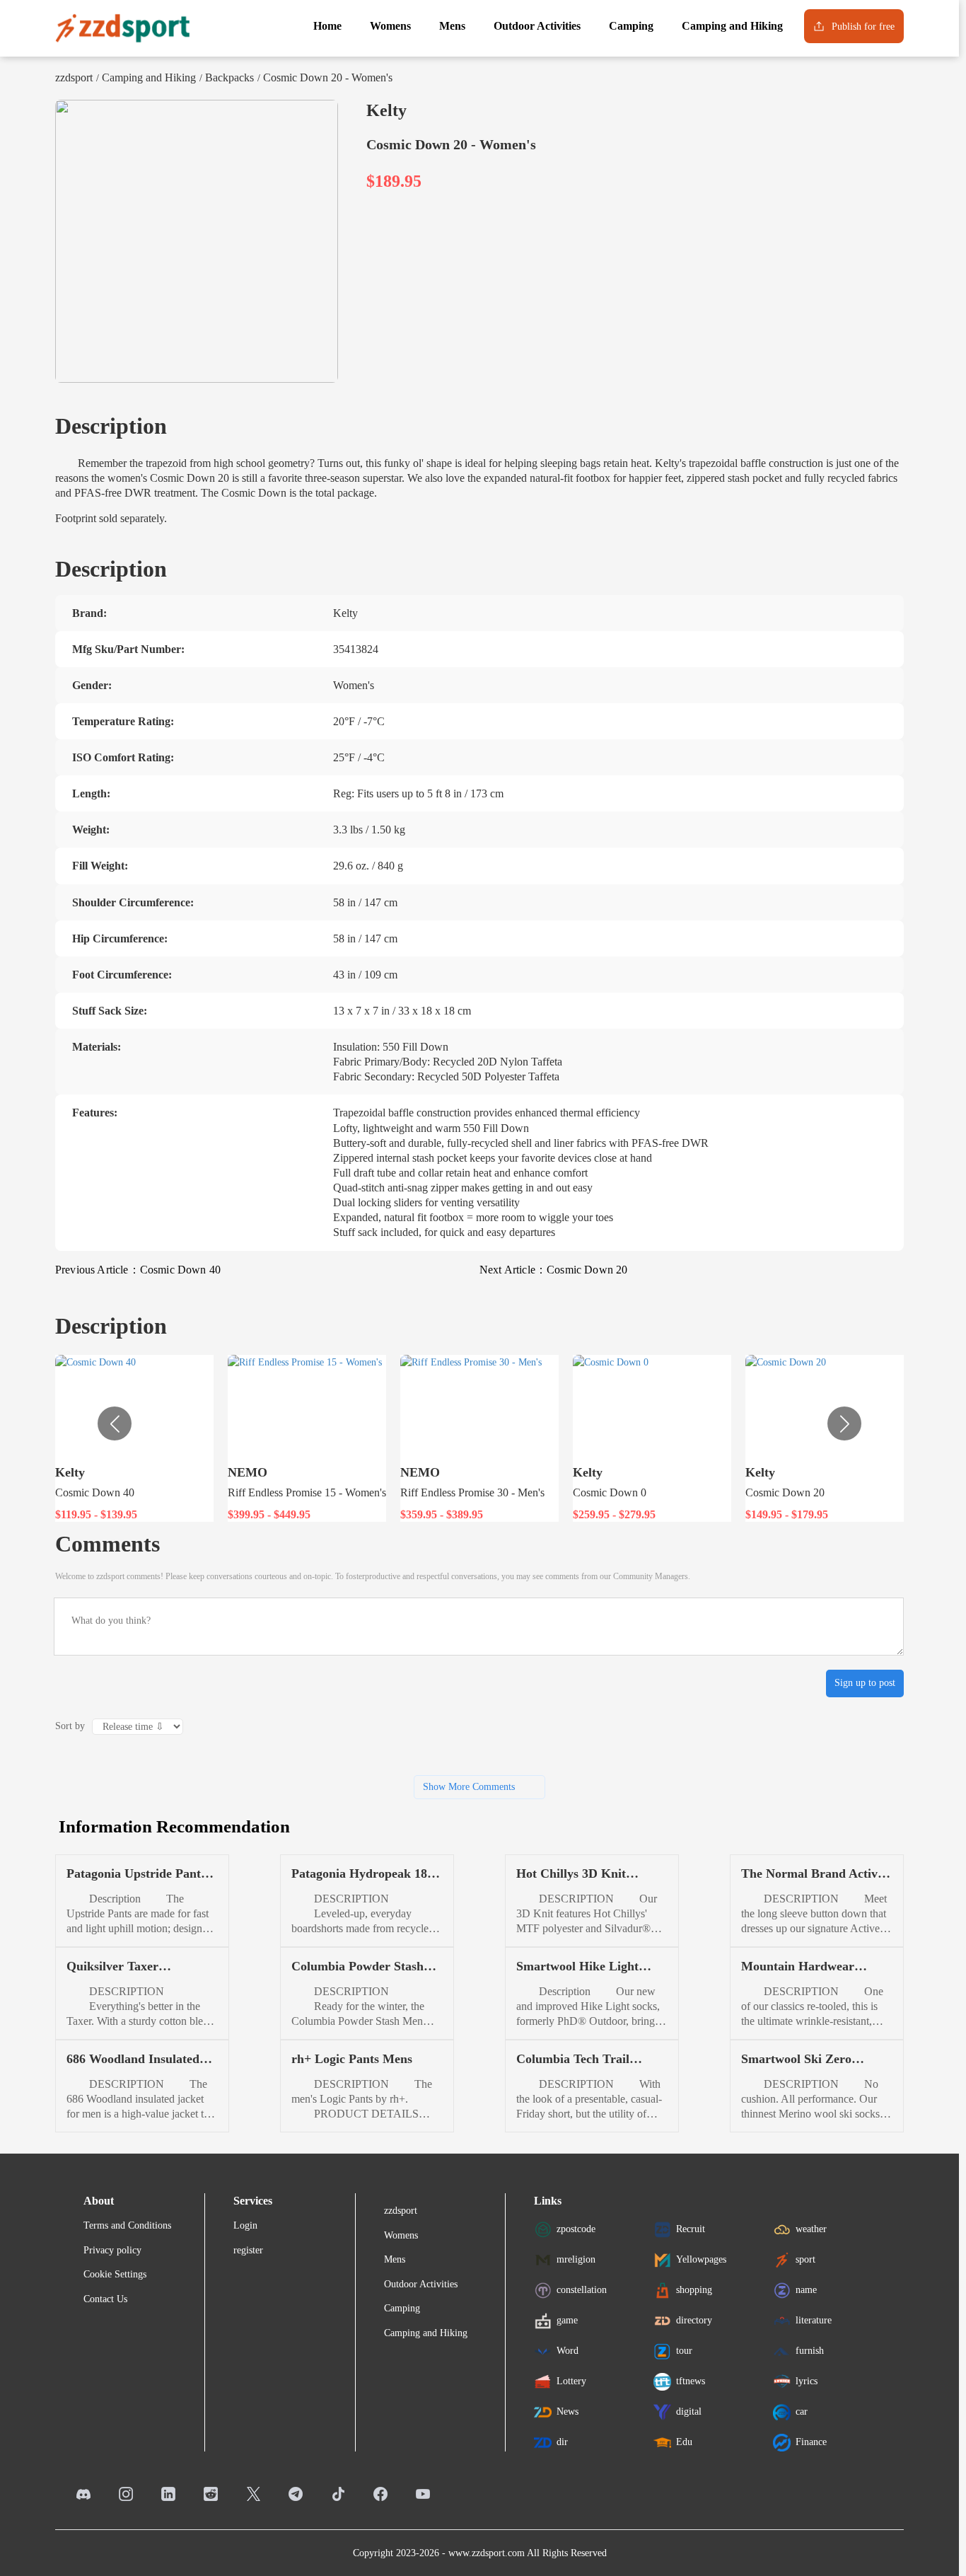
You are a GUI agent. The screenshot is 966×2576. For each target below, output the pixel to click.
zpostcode (576, 2229)
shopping (694, 2290)
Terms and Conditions (127, 2225)
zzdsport (74, 77)
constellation (582, 2290)
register (248, 2250)
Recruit (691, 2229)
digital (689, 2412)
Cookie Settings (115, 2274)
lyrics (807, 2381)
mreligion (576, 2259)
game (567, 2320)
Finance (811, 2442)
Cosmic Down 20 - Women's (328, 77)
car (802, 2412)
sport (805, 2259)
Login (245, 2225)
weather (811, 2229)
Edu (684, 2442)
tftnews (691, 2381)
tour (684, 2351)
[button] (844, 1423)
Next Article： (553, 1270)
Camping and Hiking (149, 77)
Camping (402, 2308)
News (568, 2412)
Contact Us (105, 2299)
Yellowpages (701, 2259)
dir (562, 2442)
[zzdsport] (122, 28)
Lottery (571, 2381)
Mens (395, 2259)
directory (694, 2320)
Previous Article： (138, 1270)
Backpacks (229, 77)
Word (568, 2351)
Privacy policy (112, 2250)
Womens (401, 2235)
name (806, 2290)
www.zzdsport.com (487, 2553)
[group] (134, 1438)
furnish (810, 2351)
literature (814, 2320)
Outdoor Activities (421, 2284)
